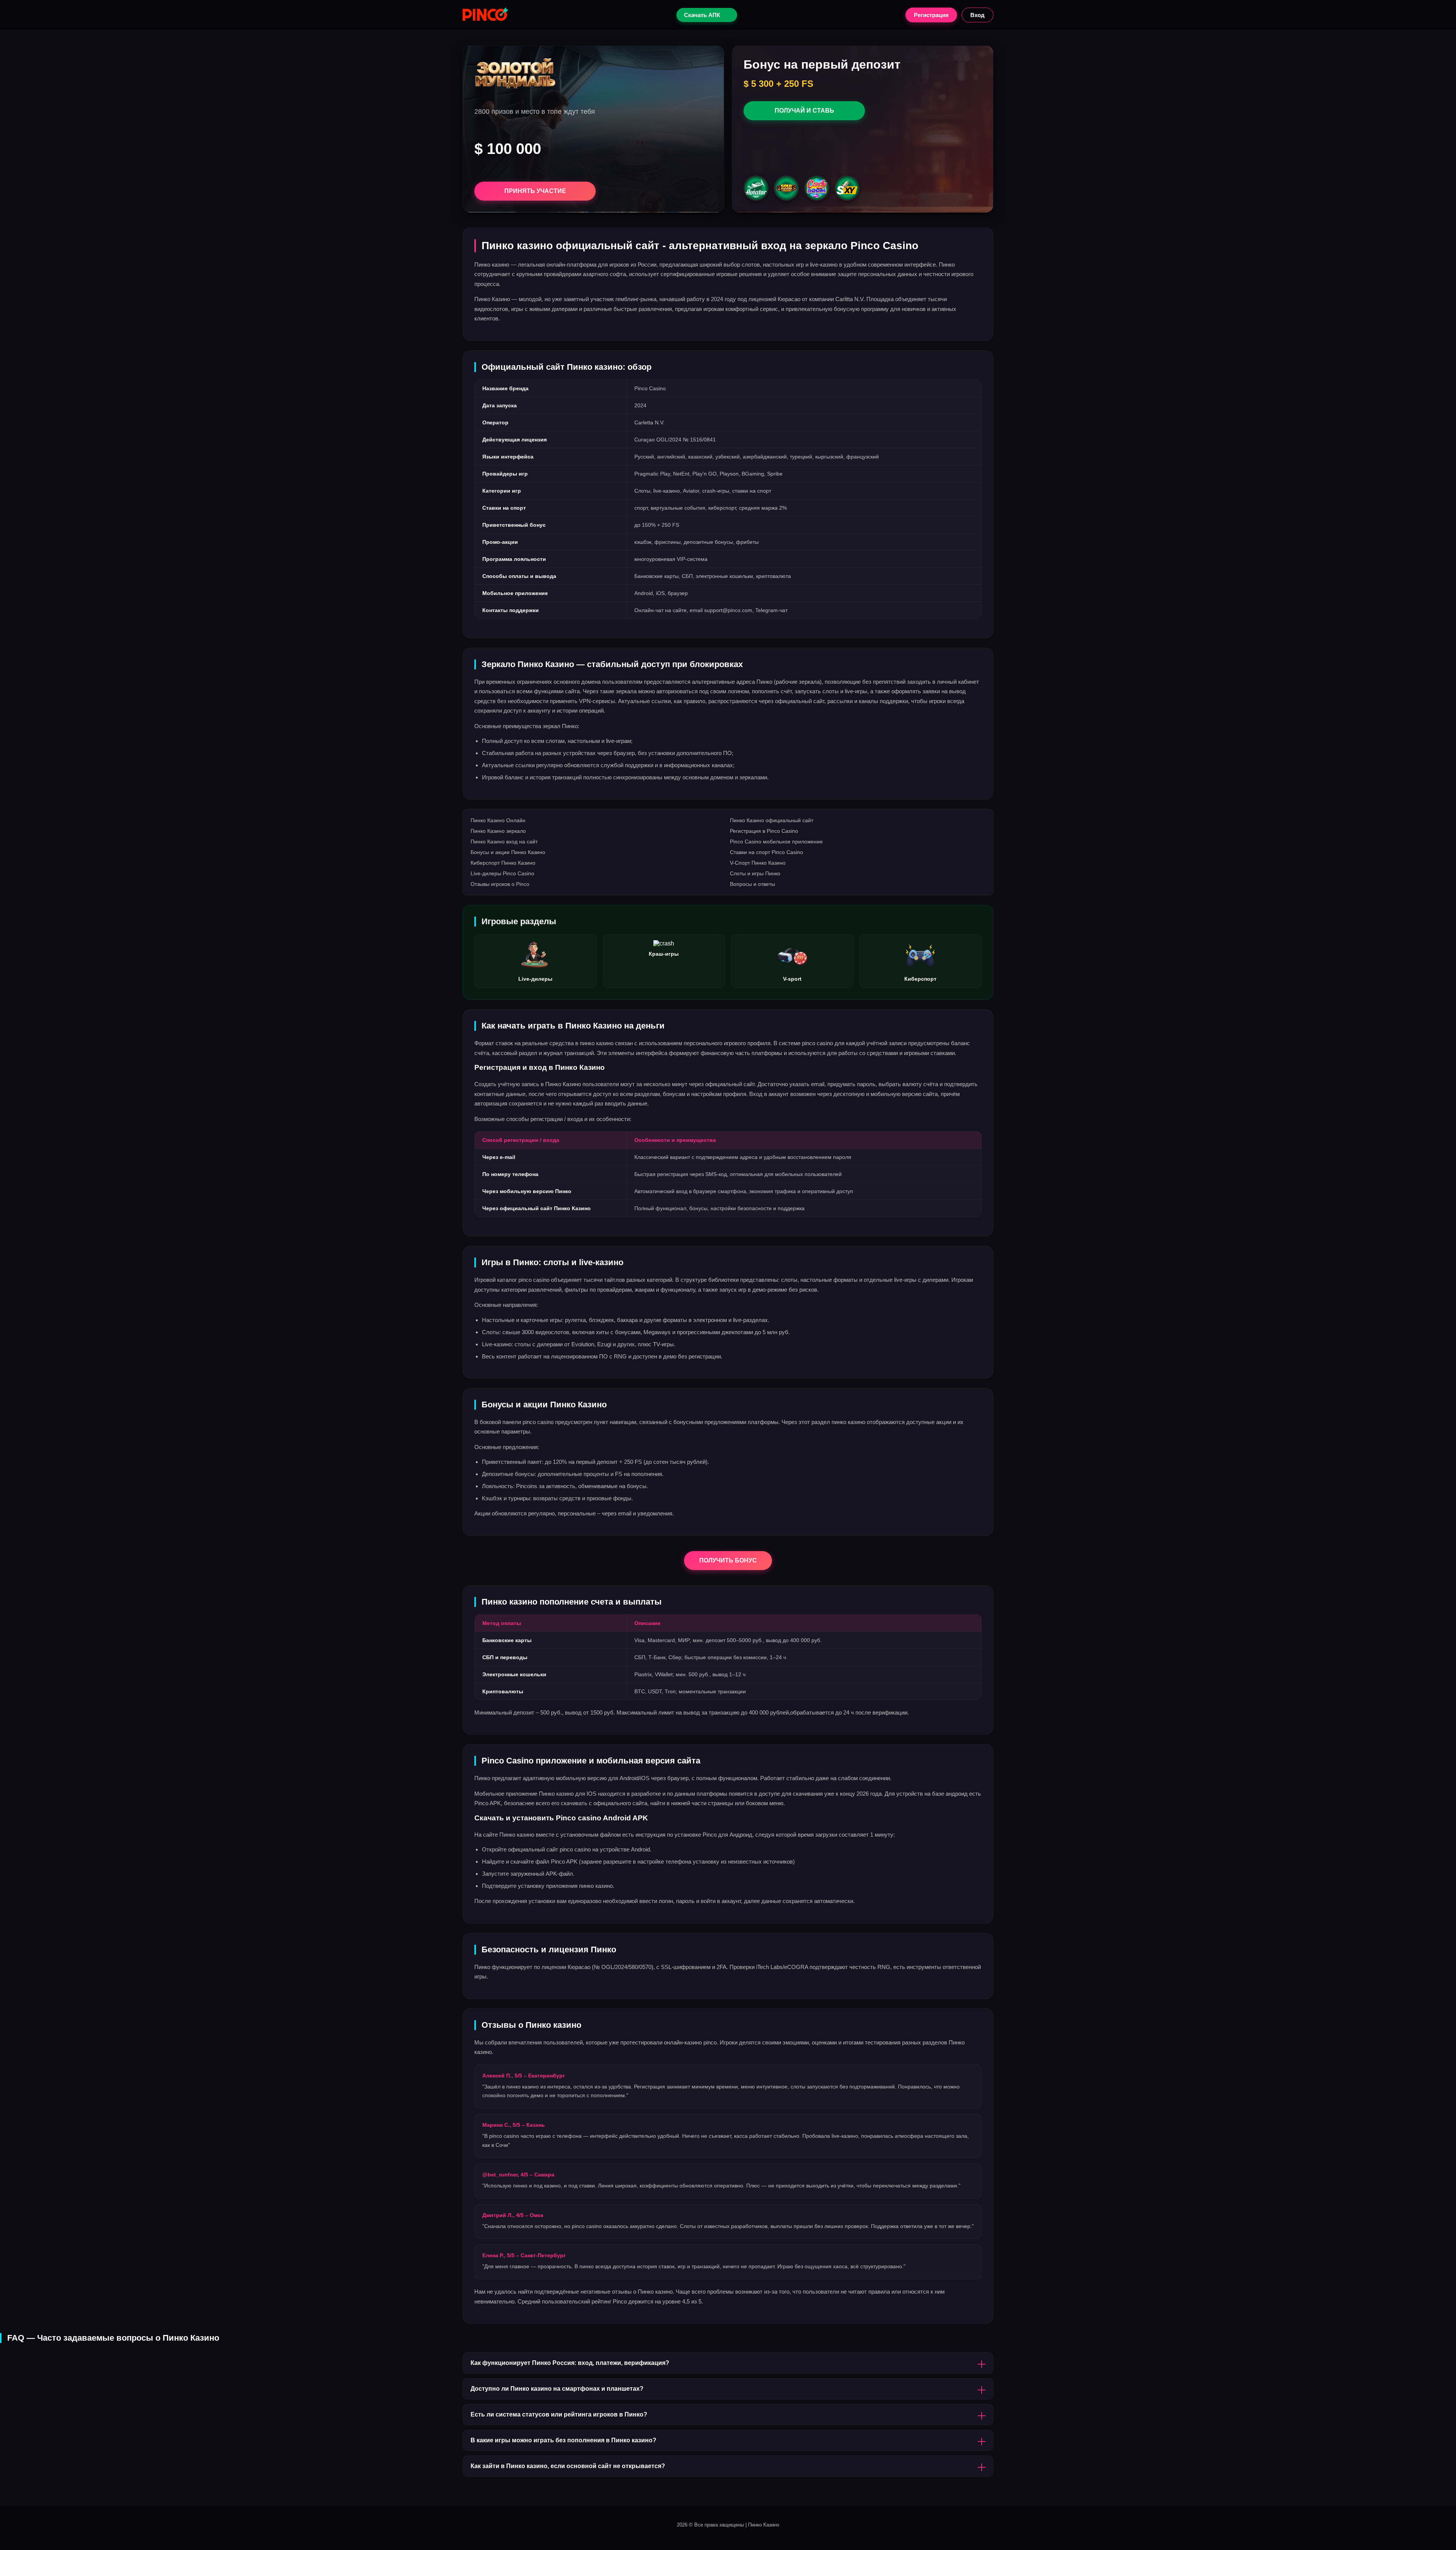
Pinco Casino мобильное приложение (776, 842)
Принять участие (535, 191)
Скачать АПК (702, 15)
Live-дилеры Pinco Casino (502, 873)
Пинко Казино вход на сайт (504, 842)
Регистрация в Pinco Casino (764, 831)
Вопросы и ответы (752, 884)
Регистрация (931, 15)
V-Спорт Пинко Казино (758, 863)
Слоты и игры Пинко (755, 873)
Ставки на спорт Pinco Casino (766, 852)
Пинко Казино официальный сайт (772, 820)
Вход (977, 15)
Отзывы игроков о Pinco (500, 884)
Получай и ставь (804, 111)
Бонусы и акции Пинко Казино (508, 852)
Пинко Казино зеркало (498, 831)
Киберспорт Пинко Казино (503, 863)
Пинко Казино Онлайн (498, 820)
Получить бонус (728, 1560)
